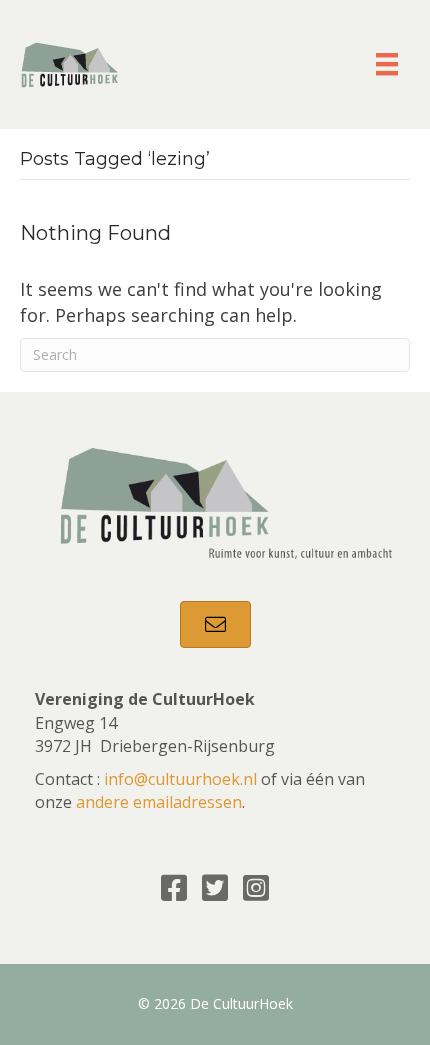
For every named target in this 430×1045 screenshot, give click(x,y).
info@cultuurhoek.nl (180, 779)
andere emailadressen (159, 802)
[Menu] (387, 64)
